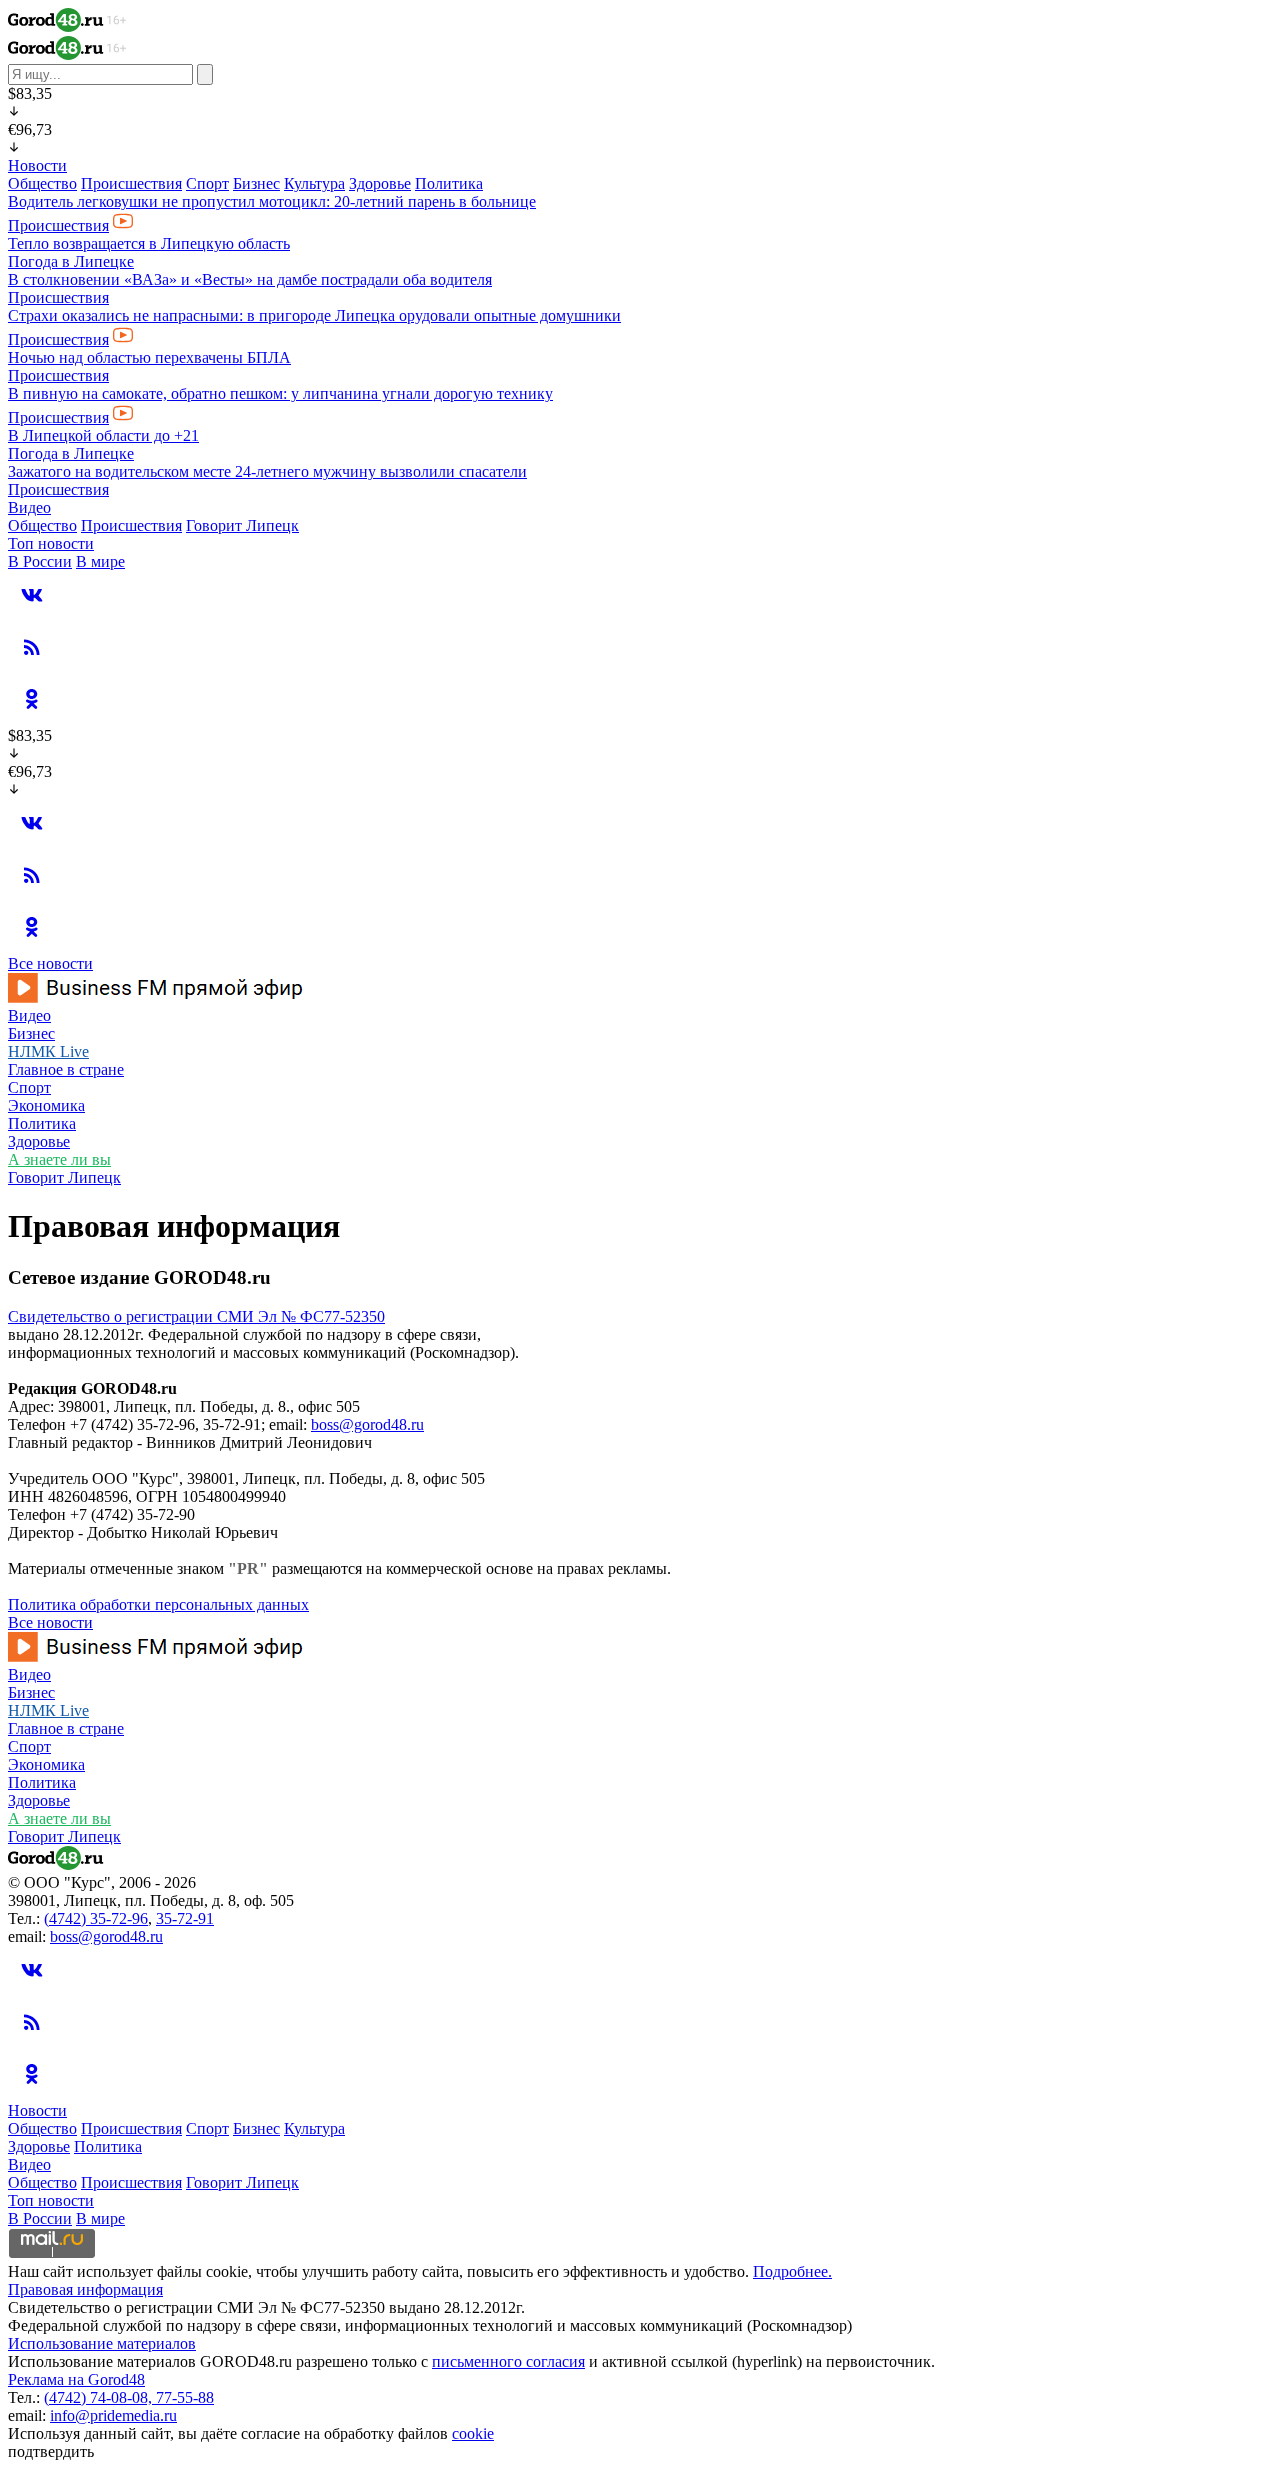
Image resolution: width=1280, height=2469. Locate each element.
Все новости (50, 963)
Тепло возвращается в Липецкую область (149, 243)
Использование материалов (102, 2343)
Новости (37, 165)
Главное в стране (66, 1069)
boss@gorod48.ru (367, 1424)
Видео (29, 507)
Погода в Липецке (71, 261)
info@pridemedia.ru (113, 2415)
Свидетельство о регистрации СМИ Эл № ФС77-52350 (196, 1316)
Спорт (207, 183)
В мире (100, 561)
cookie (473, 2433)
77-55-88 (185, 2397)
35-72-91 (185, 1918)
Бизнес (256, 183)
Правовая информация (85, 2289)
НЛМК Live (48, 1051)
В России (40, 561)
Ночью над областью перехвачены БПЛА (149, 357)
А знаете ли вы (59, 1159)
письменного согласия (508, 2361)
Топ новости (51, 543)
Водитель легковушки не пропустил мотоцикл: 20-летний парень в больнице (272, 201)
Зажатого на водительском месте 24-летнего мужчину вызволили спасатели (267, 471)
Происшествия (131, 183)
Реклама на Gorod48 (76, 2379)
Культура (314, 183)
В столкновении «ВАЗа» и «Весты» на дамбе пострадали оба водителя (250, 279)
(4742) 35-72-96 (96, 1918)
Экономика (46, 1105)
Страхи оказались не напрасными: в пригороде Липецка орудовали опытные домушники (314, 315)
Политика (449, 183)
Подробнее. (792, 2271)
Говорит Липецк (242, 525)
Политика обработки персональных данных (158, 1604)
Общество (42, 183)
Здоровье (380, 183)
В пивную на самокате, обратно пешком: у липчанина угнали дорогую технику (280, 393)
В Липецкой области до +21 (103, 435)
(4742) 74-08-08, (100, 2397)
